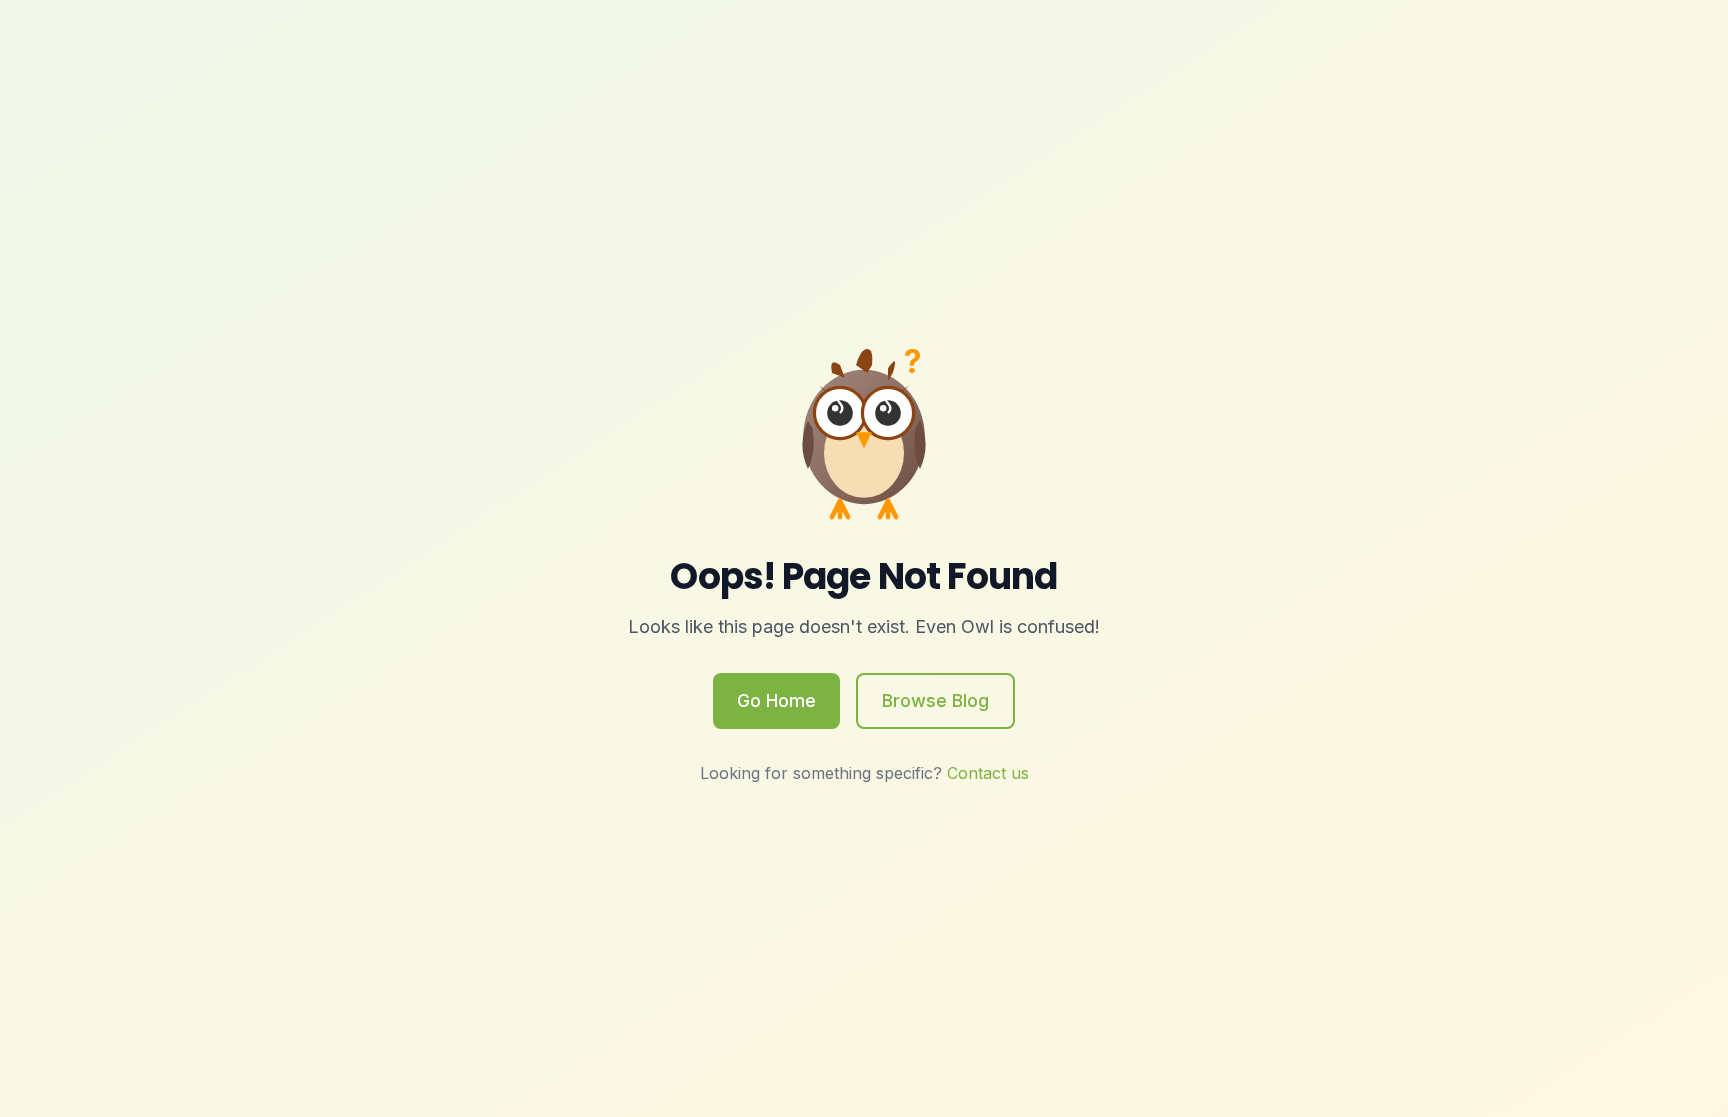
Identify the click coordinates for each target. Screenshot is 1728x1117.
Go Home (776, 700)
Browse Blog (935, 700)
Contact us (988, 773)
